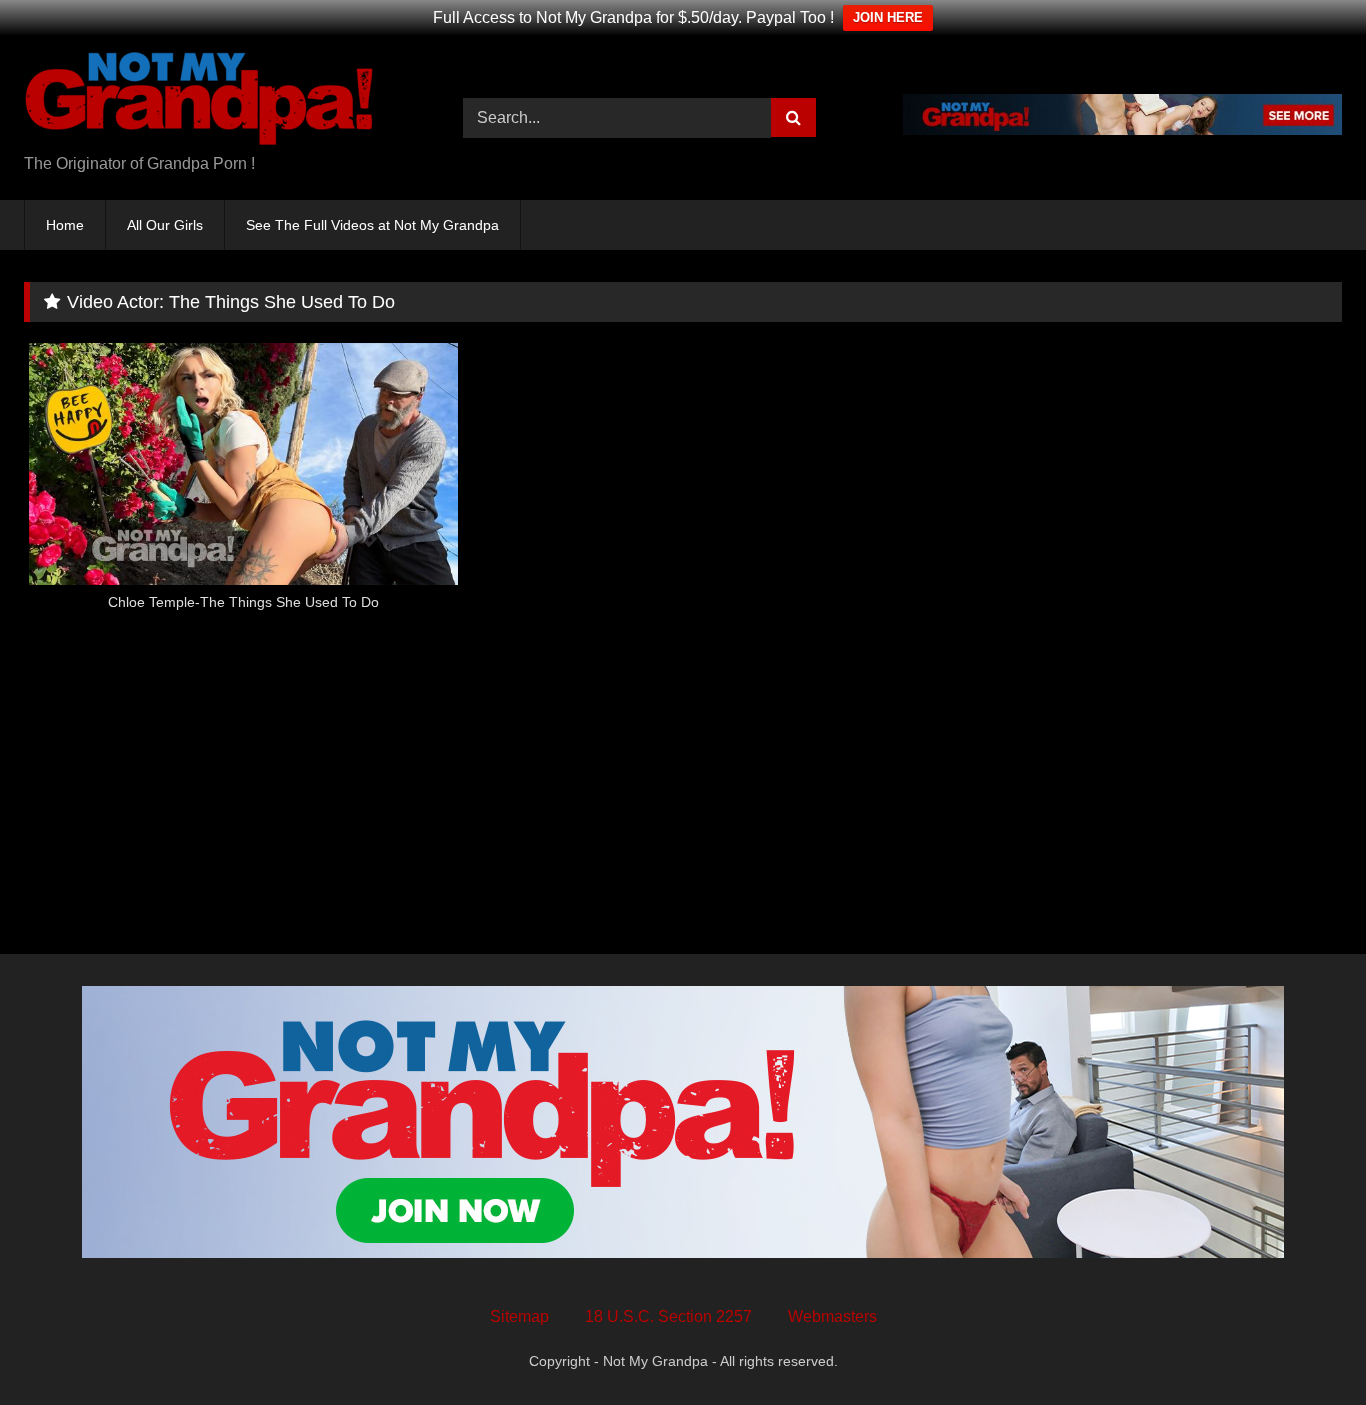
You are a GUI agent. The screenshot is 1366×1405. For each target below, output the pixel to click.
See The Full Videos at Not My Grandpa (372, 225)
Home (65, 225)
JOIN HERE (888, 17)
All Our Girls (165, 225)
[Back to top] (1304, 1345)
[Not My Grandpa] (199, 102)
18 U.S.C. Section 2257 (668, 1316)
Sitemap (519, 1316)
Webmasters (832, 1316)
